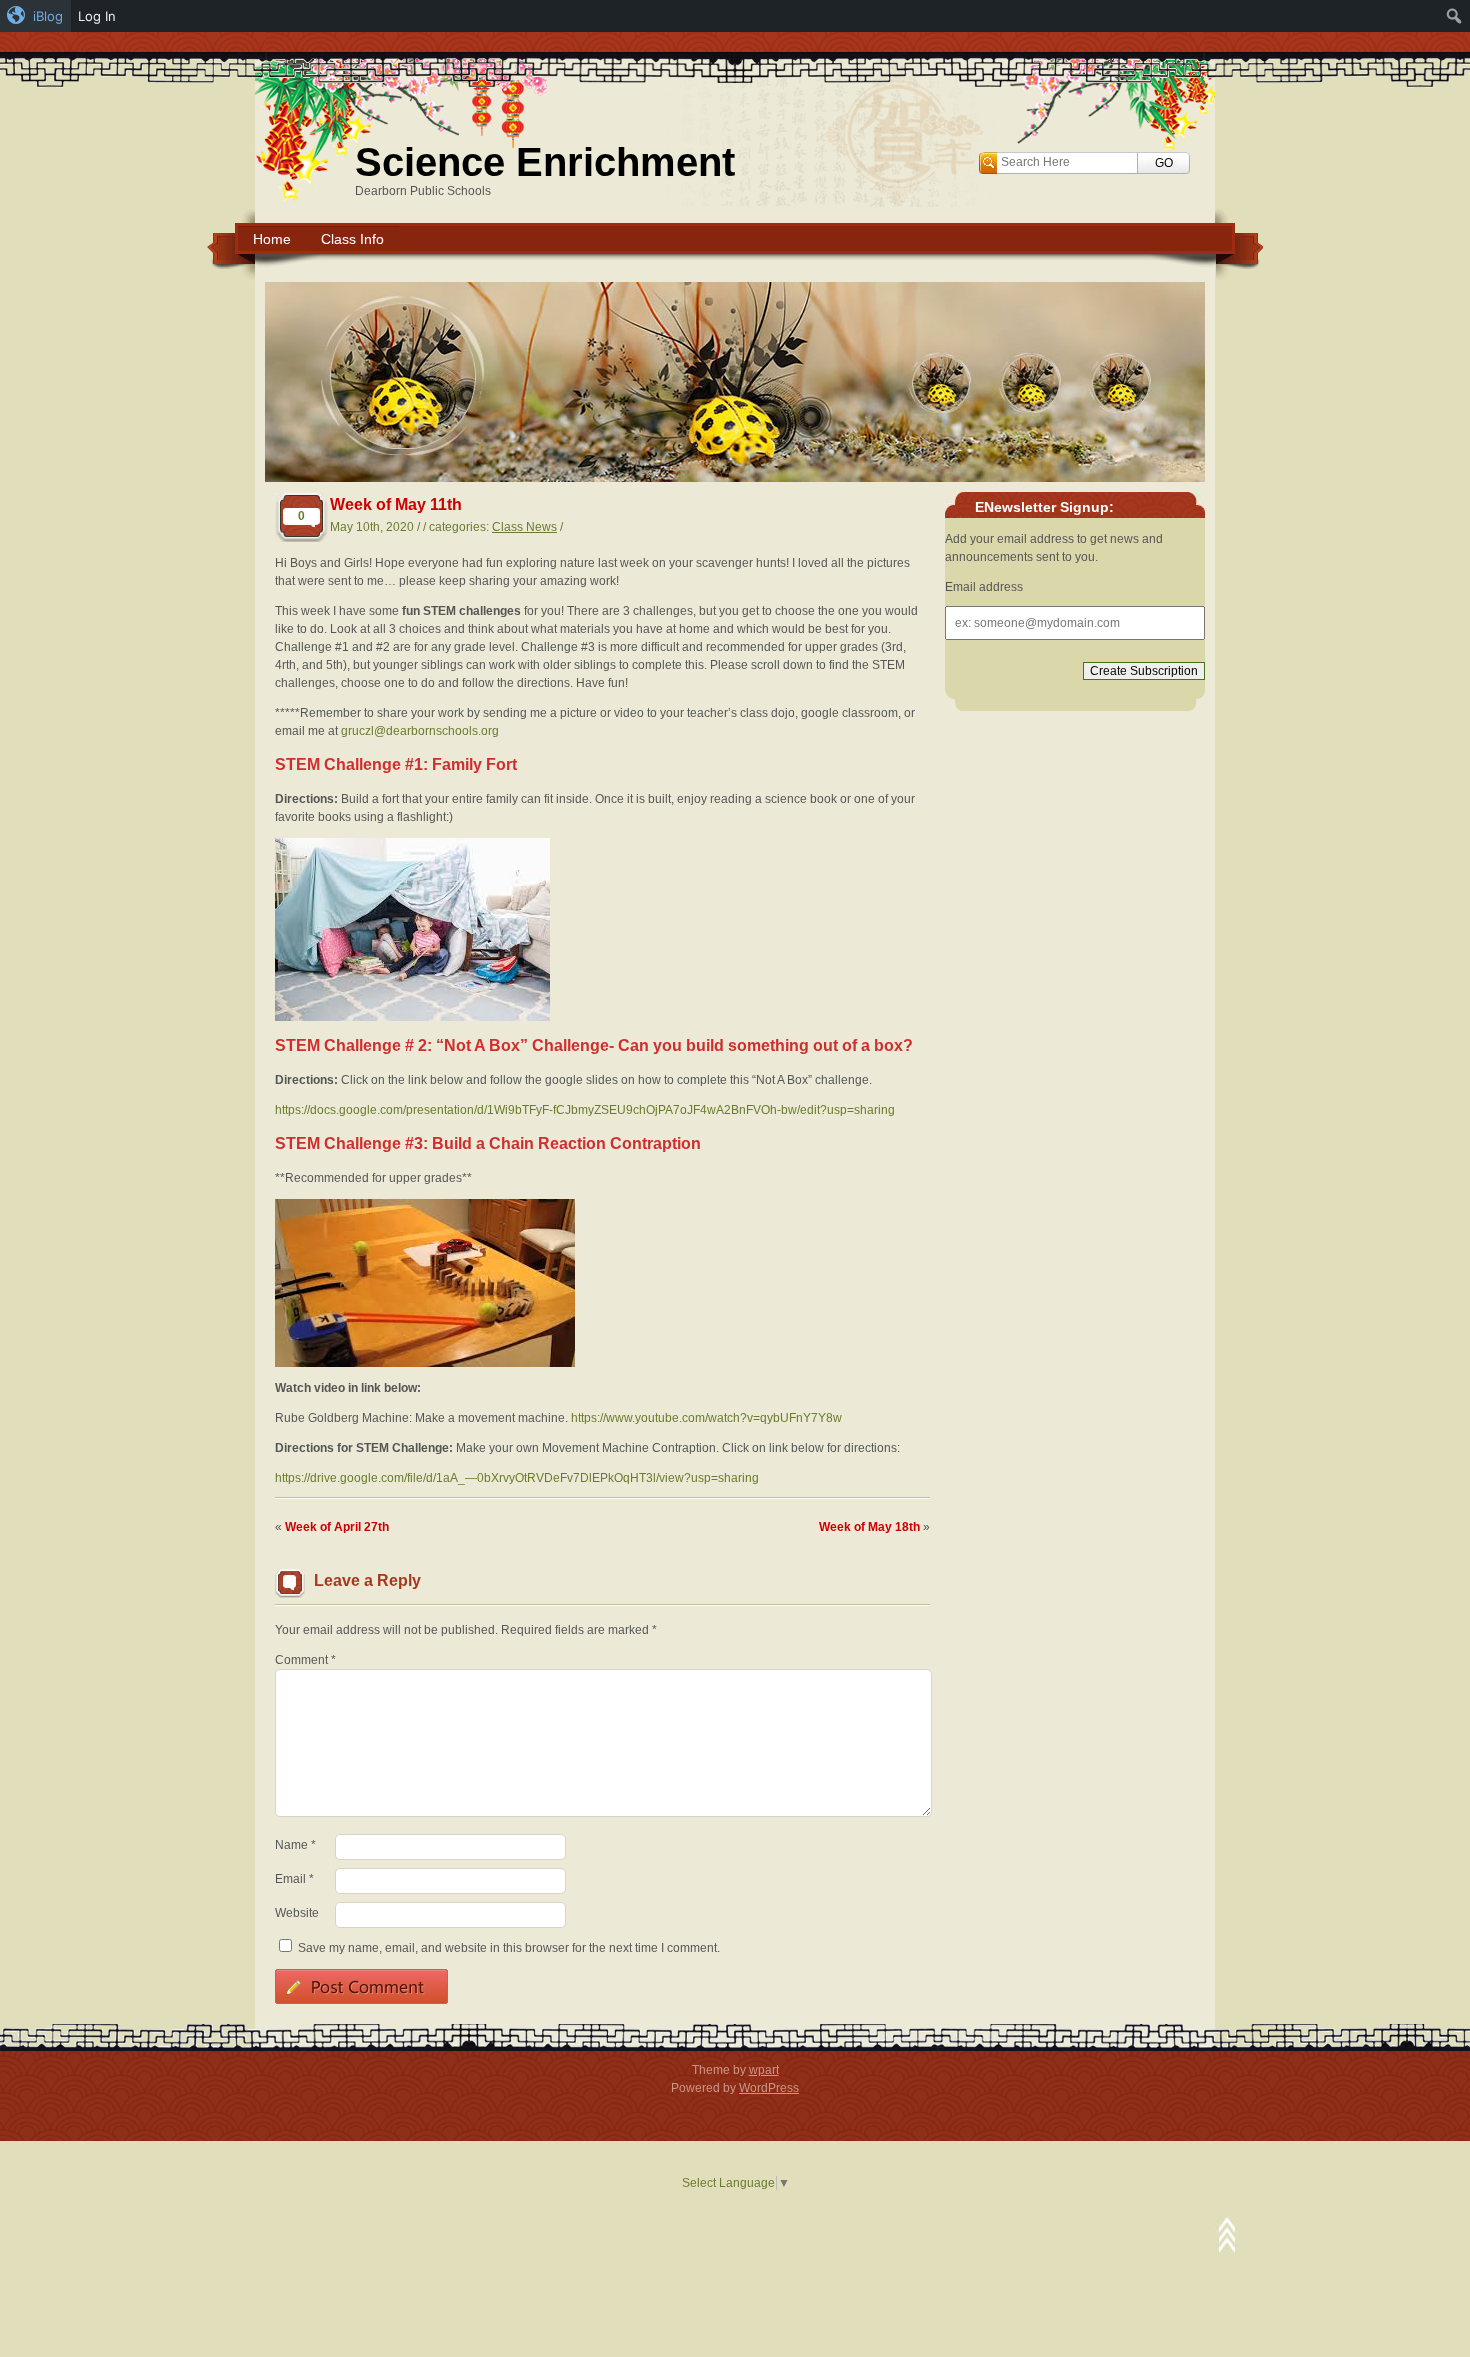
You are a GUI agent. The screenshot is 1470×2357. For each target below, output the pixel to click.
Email (294, 1879)
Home (272, 239)
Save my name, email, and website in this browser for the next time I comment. (509, 1948)
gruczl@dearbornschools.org (420, 731)
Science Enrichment (545, 162)
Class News (524, 527)
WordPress (769, 2088)
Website (297, 1913)
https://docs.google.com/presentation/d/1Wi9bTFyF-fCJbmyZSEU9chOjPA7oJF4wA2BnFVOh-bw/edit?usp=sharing (585, 1110)
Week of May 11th (396, 504)
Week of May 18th (869, 1527)
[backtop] (1227, 2235)
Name (295, 1845)
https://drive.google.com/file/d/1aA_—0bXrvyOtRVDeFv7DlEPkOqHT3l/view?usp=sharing (517, 1478)
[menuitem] (35, 16)
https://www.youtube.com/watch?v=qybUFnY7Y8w (706, 1418)
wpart (764, 2070)
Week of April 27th (337, 1527)
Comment (305, 1660)
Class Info (352, 239)
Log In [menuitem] (97, 16)
